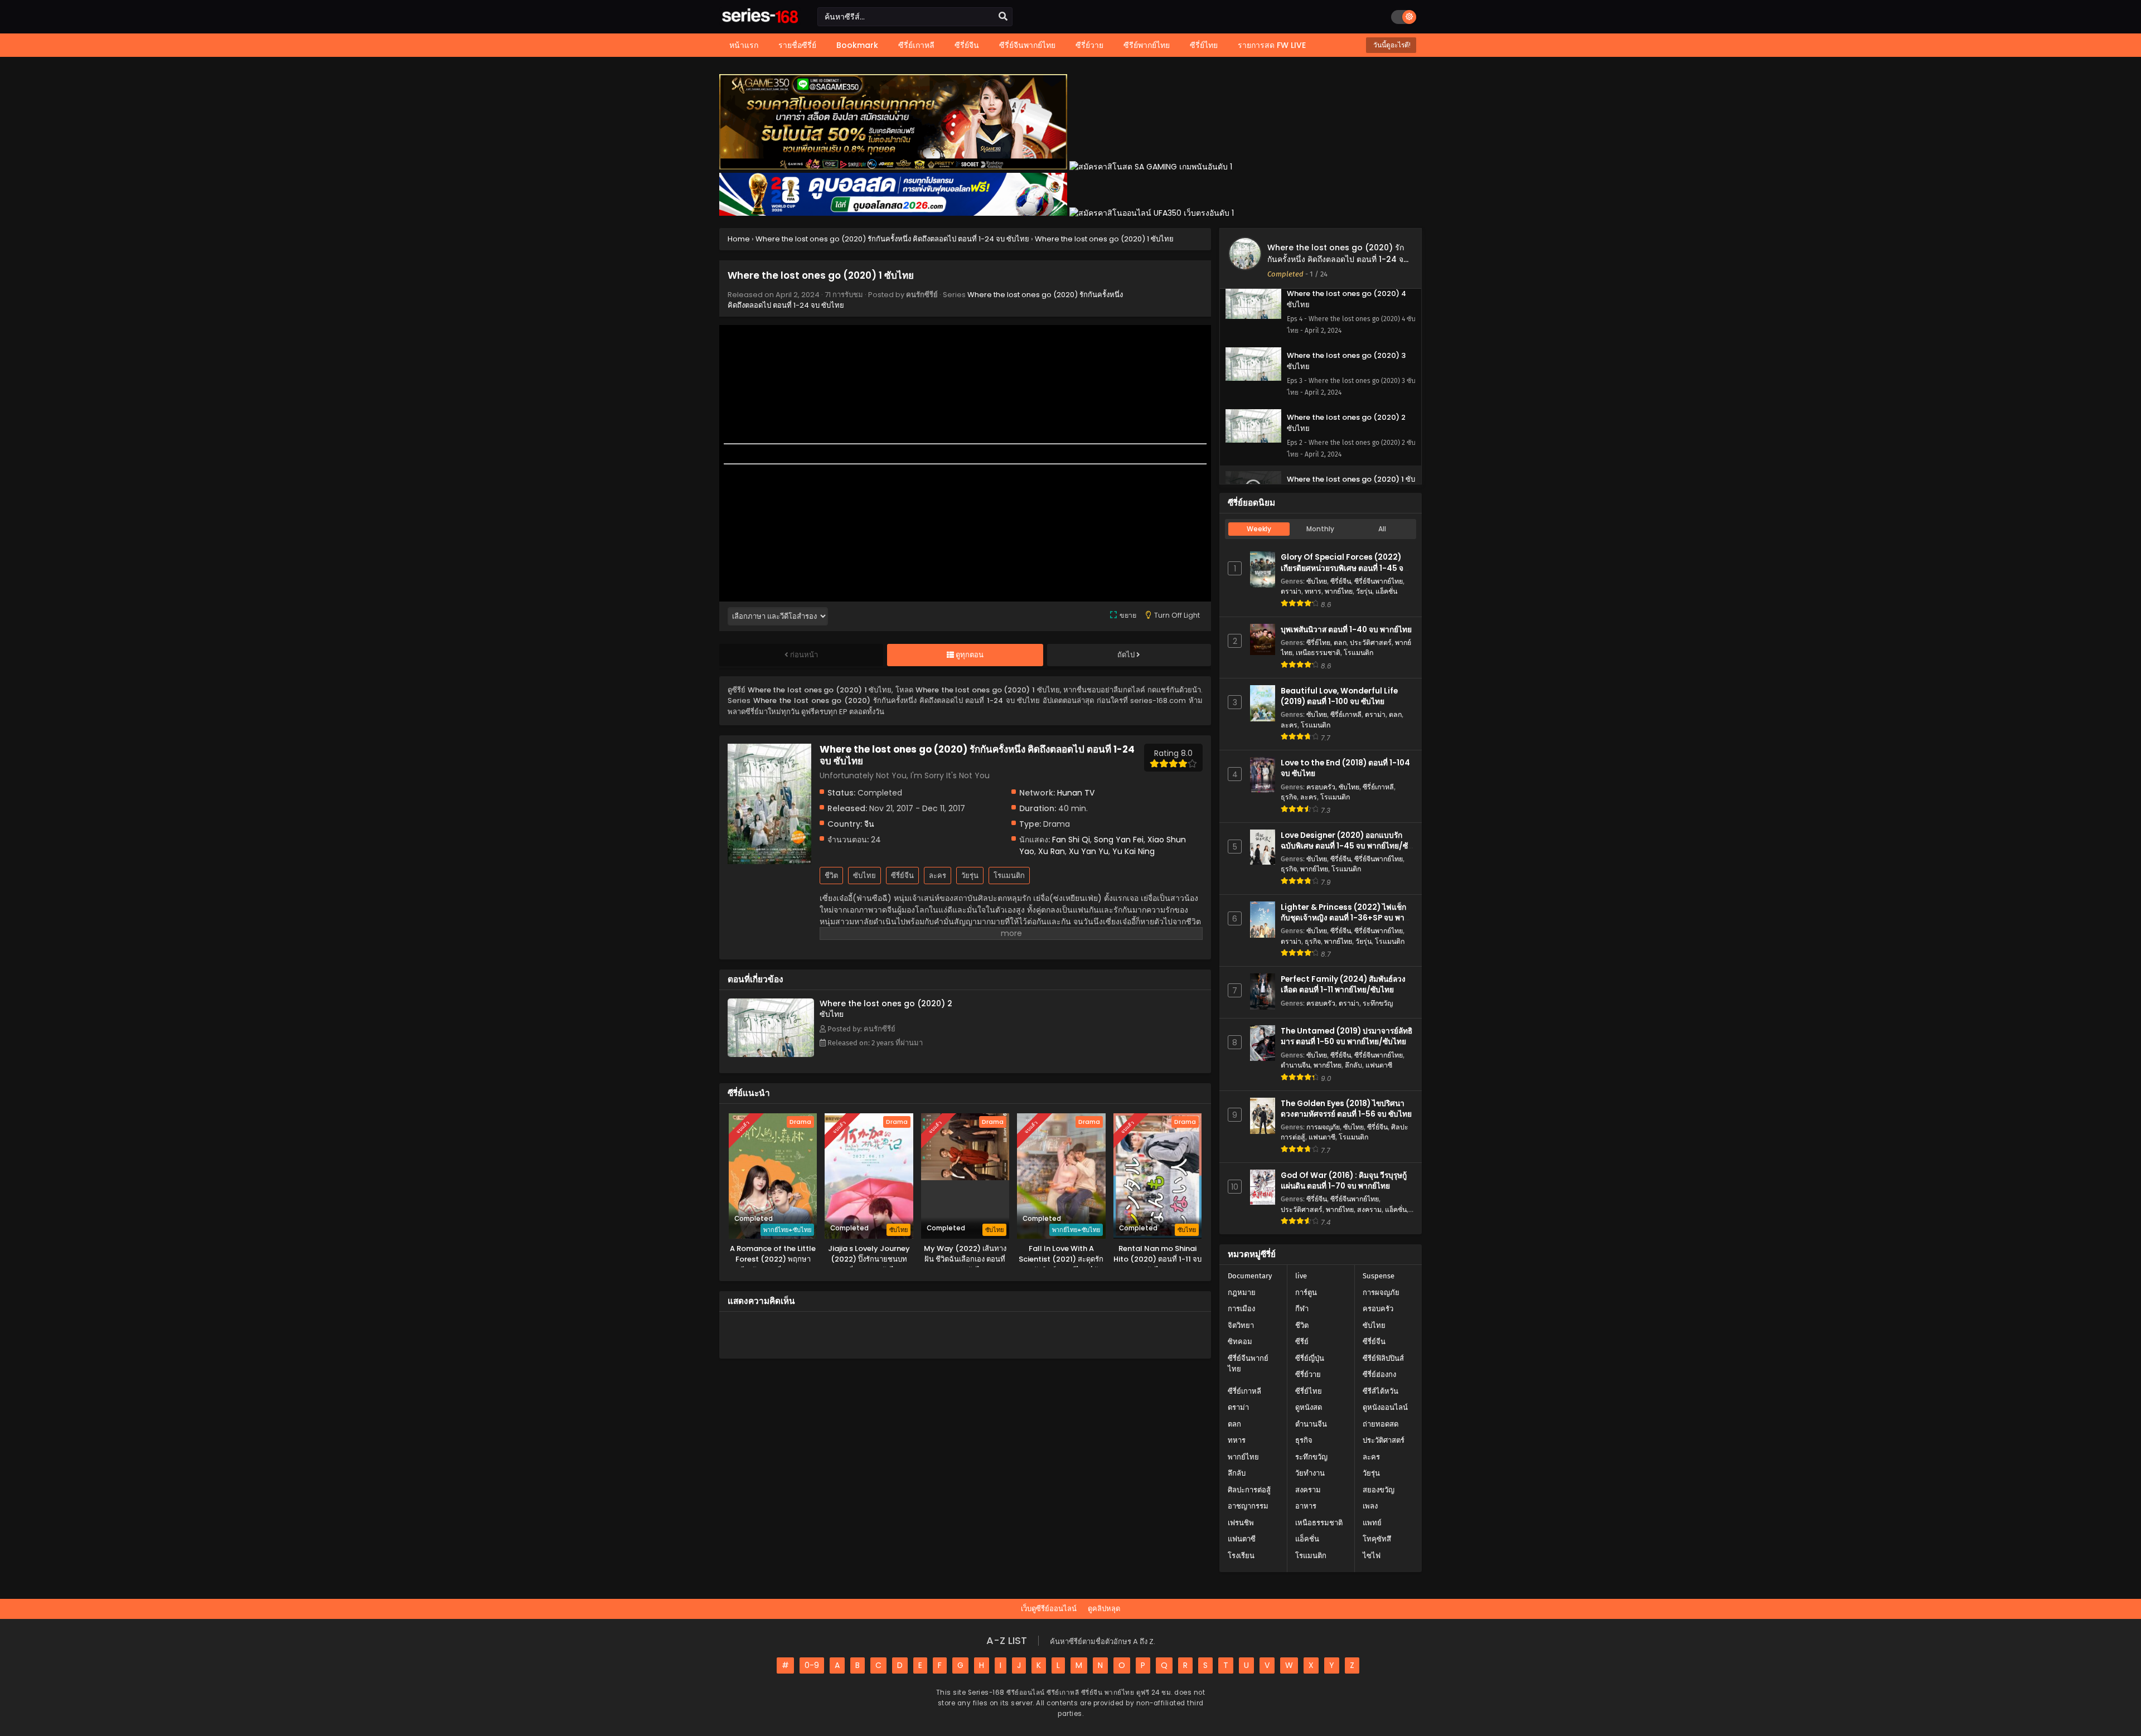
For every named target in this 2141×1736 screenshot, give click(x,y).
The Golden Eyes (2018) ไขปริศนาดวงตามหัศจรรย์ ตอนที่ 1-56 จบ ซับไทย (1346, 1109)
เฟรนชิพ (1241, 1523)
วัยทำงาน (1310, 1473)
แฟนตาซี (1379, 1065)
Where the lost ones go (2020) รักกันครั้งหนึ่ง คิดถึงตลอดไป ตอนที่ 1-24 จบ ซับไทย (1338, 259)
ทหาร (1313, 591)
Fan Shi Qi (1071, 840)
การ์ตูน (1306, 1293)
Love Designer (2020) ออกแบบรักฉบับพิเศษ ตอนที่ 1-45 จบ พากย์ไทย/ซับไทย (1347, 846)
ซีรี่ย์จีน (902, 876)
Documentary (1250, 1276)
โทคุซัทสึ (1377, 1539)
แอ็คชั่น (1386, 591)
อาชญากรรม (1248, 1506)
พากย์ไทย (1339, 591)
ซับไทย (864, 876)
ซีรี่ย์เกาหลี (1346, 714)
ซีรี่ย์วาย (1308, 1374)
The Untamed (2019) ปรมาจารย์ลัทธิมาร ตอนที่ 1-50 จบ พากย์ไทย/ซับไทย (1346, 1036)
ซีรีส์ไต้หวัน (1380, 1391)
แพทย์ (1372, 1523)
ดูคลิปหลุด (1104, 1609)
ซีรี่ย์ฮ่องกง (1379, 1374)
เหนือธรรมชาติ (1318, 653)
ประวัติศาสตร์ (1371, 642)
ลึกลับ (1353, 1065)
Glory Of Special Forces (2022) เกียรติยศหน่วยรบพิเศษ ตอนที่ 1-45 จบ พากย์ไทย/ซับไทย (1345, 568)
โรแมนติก (1009, 876)
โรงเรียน (1241, 1556)
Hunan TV (1076, 793)
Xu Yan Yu (1089, 851)
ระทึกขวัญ (1378, 1003)
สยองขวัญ (1379, 1490)
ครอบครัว (1321, 787)
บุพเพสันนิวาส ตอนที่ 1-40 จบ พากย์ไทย (1346, 630)
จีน (869, 824)
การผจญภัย (1323, 1127)
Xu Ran (1052, 851)
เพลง (1370, 1506)
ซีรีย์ (1302, 1342)
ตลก (1340, 642)
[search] (1003, 17)
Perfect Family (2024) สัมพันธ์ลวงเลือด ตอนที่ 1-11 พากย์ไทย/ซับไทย (1343, 985)
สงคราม (1369, 1209)
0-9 (812, 1665)
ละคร (938, 876)
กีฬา (1302, 1309)
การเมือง (1241, 1309)
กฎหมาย (1242, 1293)
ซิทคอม (1240, 1342)
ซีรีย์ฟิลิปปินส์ (1383, 1358)
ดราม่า (1291, 591)
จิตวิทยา (1241, 1325)
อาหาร (1306, 1506)
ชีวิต (831, 876)
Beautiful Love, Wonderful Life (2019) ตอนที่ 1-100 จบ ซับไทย (1339, 696)
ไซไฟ (1372, 1556)
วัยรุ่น (970, 876)
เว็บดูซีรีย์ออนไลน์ (1049, 1609)
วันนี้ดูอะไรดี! (1391, 45)
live (1301, 1276)
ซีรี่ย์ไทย (1318, 642)
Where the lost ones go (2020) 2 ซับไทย (886, 1009)
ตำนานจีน (1295, 1065)
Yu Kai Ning (1134, 851)
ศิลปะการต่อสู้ (1249, 1490)
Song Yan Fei (1119, 840)
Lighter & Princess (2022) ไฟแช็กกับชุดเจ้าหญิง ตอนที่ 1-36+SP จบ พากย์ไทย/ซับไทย (1347, 918)
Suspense (1379, 1276)
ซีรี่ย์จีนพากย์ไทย (1379, 581)
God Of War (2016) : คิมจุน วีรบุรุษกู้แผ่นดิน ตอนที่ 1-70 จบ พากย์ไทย (1344, 1181)
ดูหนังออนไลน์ (1385, 1407)
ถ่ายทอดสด (1380, 1424)
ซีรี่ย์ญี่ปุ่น (1310, 1358)
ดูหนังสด (1309, 1407)
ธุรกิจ (1289, 797)
